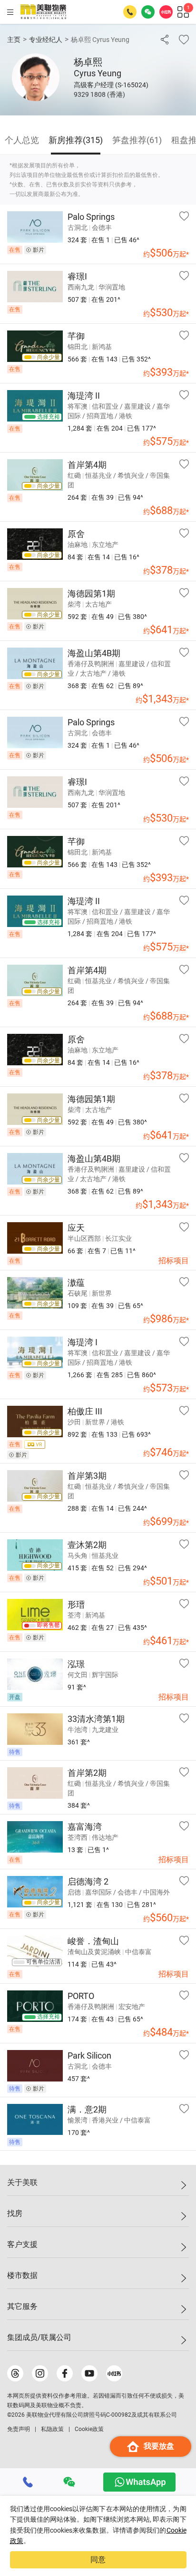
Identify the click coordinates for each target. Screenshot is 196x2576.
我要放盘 (159, 2446)
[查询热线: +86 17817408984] (130, 12)
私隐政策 (52, 2429)
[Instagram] (40, 2373)
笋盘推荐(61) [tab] (137, 140)
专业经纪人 (46, 40)
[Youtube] (89, 2373)
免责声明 (19, 2429)
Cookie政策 (89, 2429)
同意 (98, 2560)
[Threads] (15, 2373)
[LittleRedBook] (114, 2373)
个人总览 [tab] (22, 140)
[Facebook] (65, 2373)
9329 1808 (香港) (99, 94)
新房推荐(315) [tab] (76, 140)
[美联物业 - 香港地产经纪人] (43, 12)
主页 (14, 40)
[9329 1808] (28, 2482)
